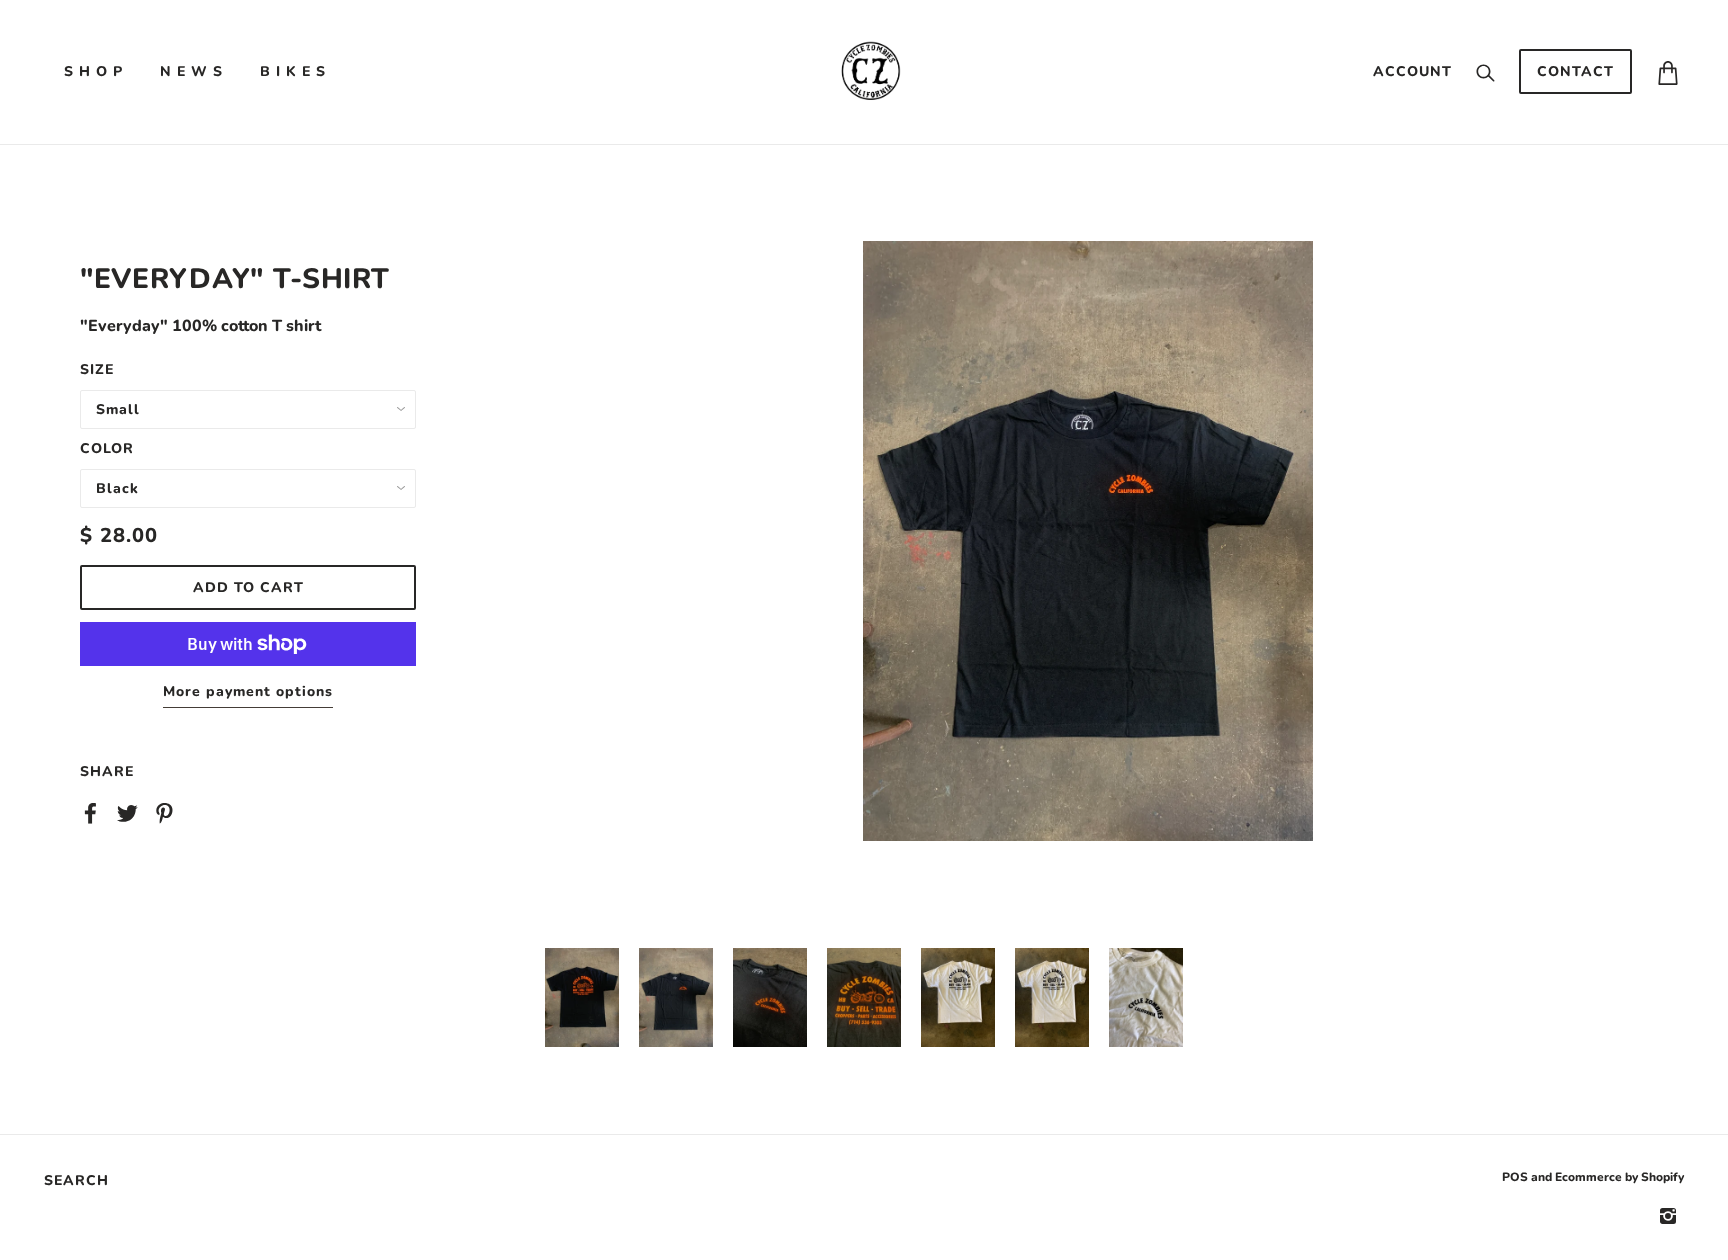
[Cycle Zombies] (870, 71)
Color (107, 448)
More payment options (248, 691)
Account (1412, 71)
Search (76, 1180)
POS (1515, 1177)
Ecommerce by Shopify (1619, 1177)
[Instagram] (1668, 1215)
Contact (1575, 71)
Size (97, 369)
